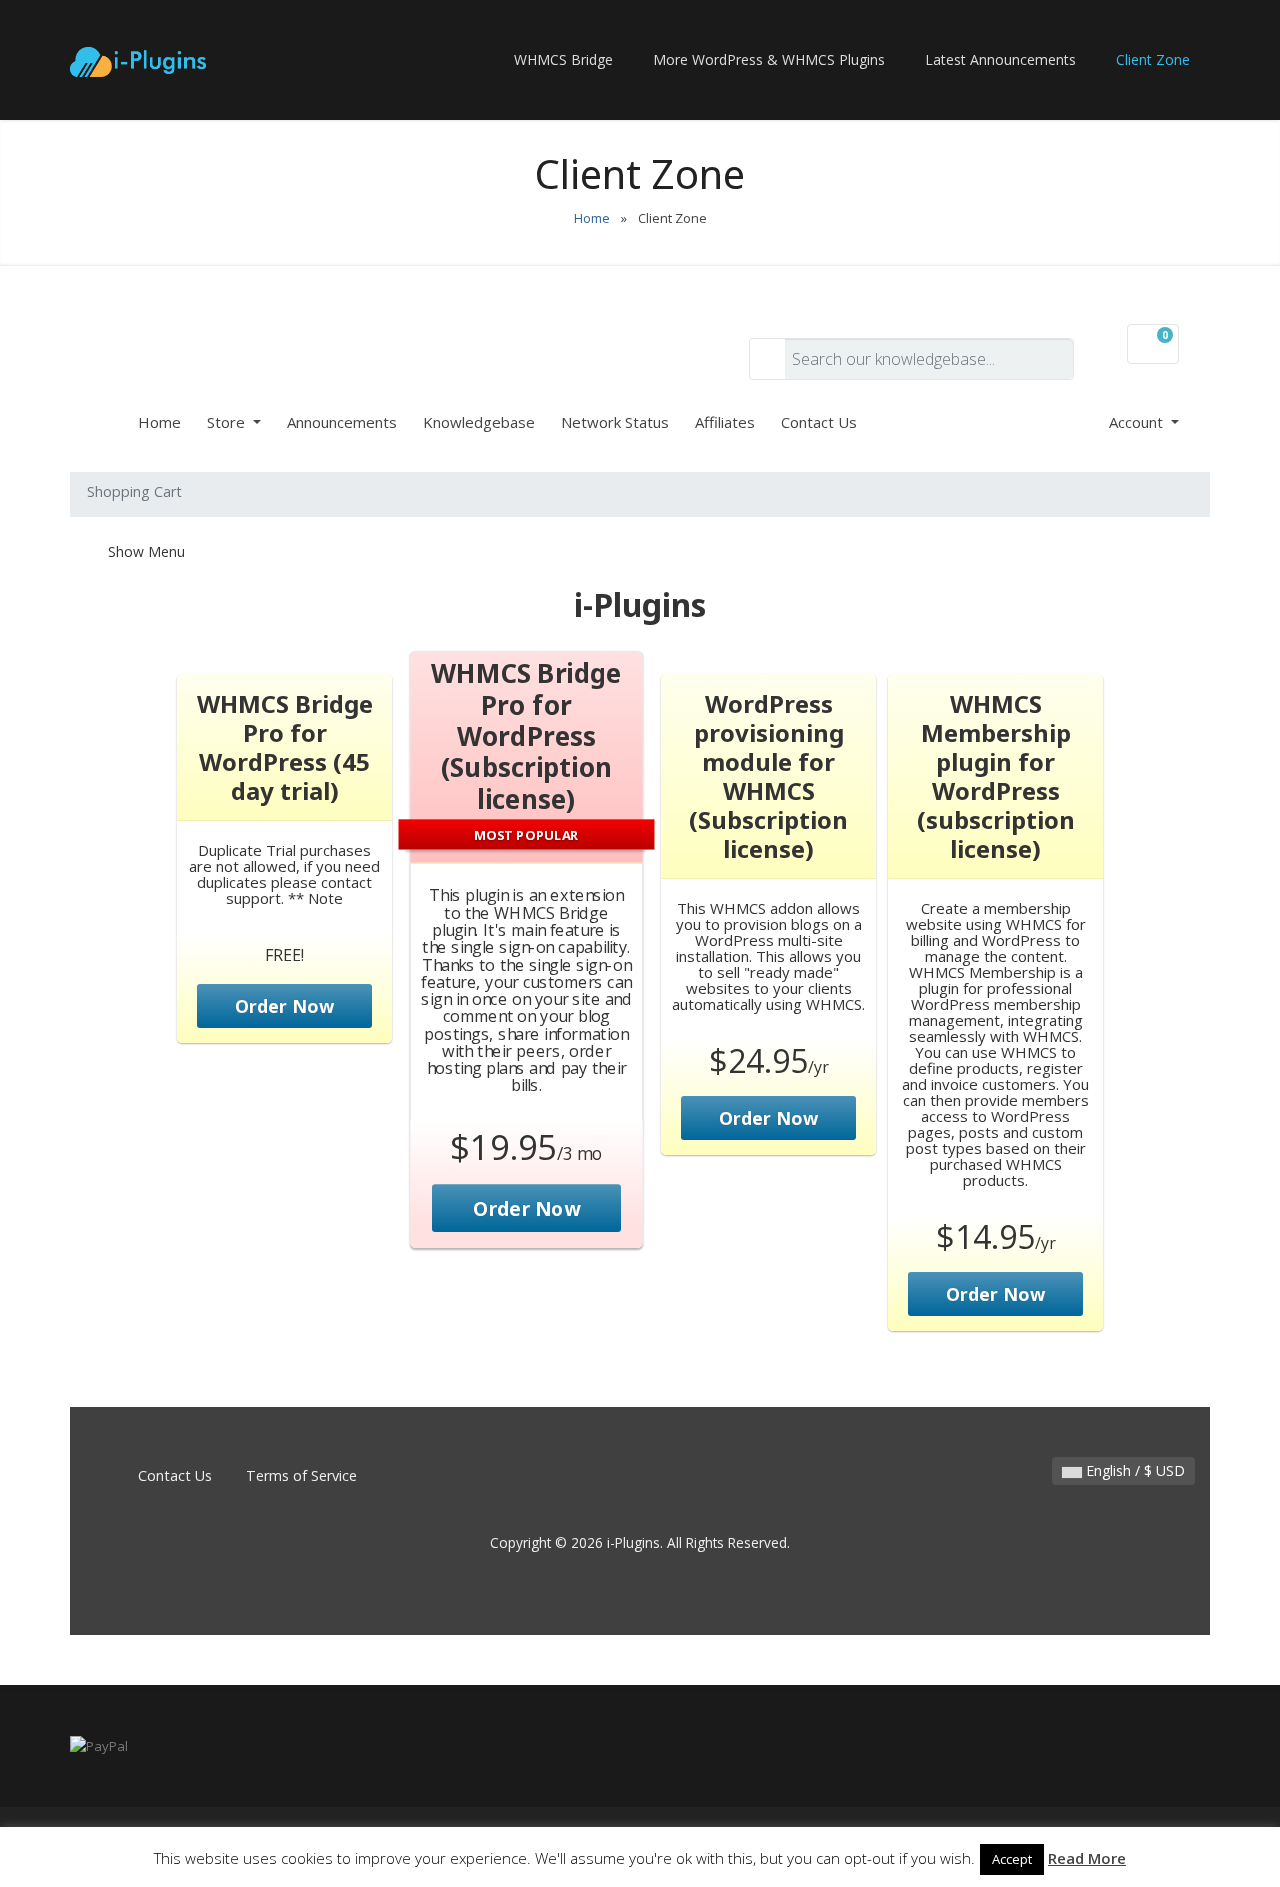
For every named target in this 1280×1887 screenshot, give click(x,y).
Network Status (615, 422)
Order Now (284, 1006)
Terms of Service (301, 1475)
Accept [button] (1012, 1859)
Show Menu (144, 551)
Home (592, 218)
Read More (1087, 1858)
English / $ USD (1133, 1470)
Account (1138, 422)
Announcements (342, 422)
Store (228, 422)
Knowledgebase (479, 422)
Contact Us (819, 422)
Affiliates (725, 422)
